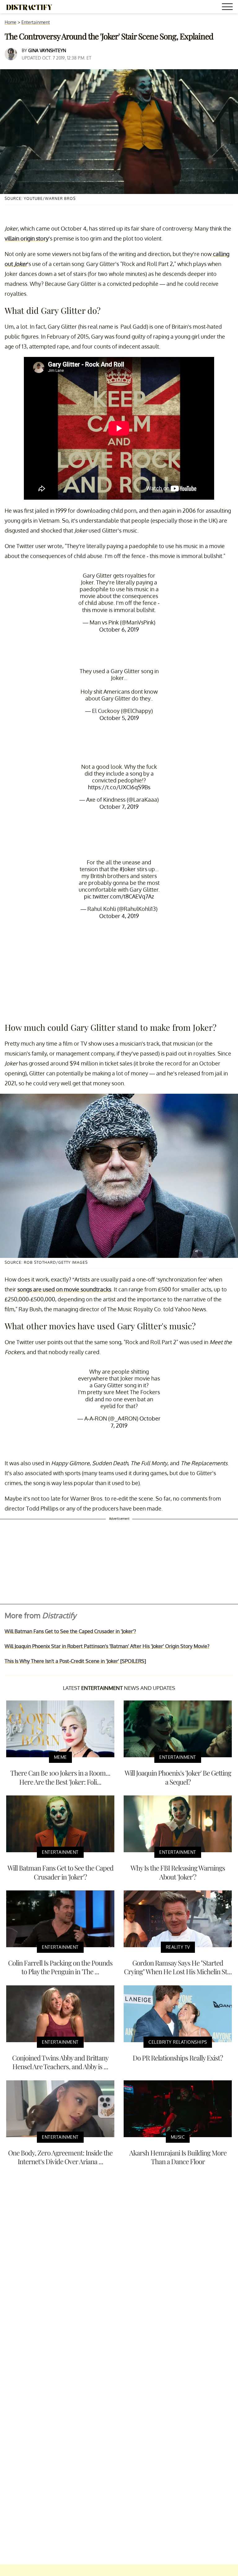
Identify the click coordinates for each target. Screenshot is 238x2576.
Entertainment (36, 22)
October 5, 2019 (119, 718)
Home (11, 22)
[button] (228, 8)
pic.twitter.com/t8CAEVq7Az (119, 896)
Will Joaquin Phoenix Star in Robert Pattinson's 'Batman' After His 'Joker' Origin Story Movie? (107, 1646)
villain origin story (27, 238)
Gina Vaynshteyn (47, 50)
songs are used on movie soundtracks (64, 1289)
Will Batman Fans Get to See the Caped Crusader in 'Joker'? (70, 1631)
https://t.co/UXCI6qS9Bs (119, 787)
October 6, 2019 (119, 629)
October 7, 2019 (119, 807)
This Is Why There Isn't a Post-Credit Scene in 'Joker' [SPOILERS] (75, 1661)
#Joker (128, 869)
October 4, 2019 (119, 916)
